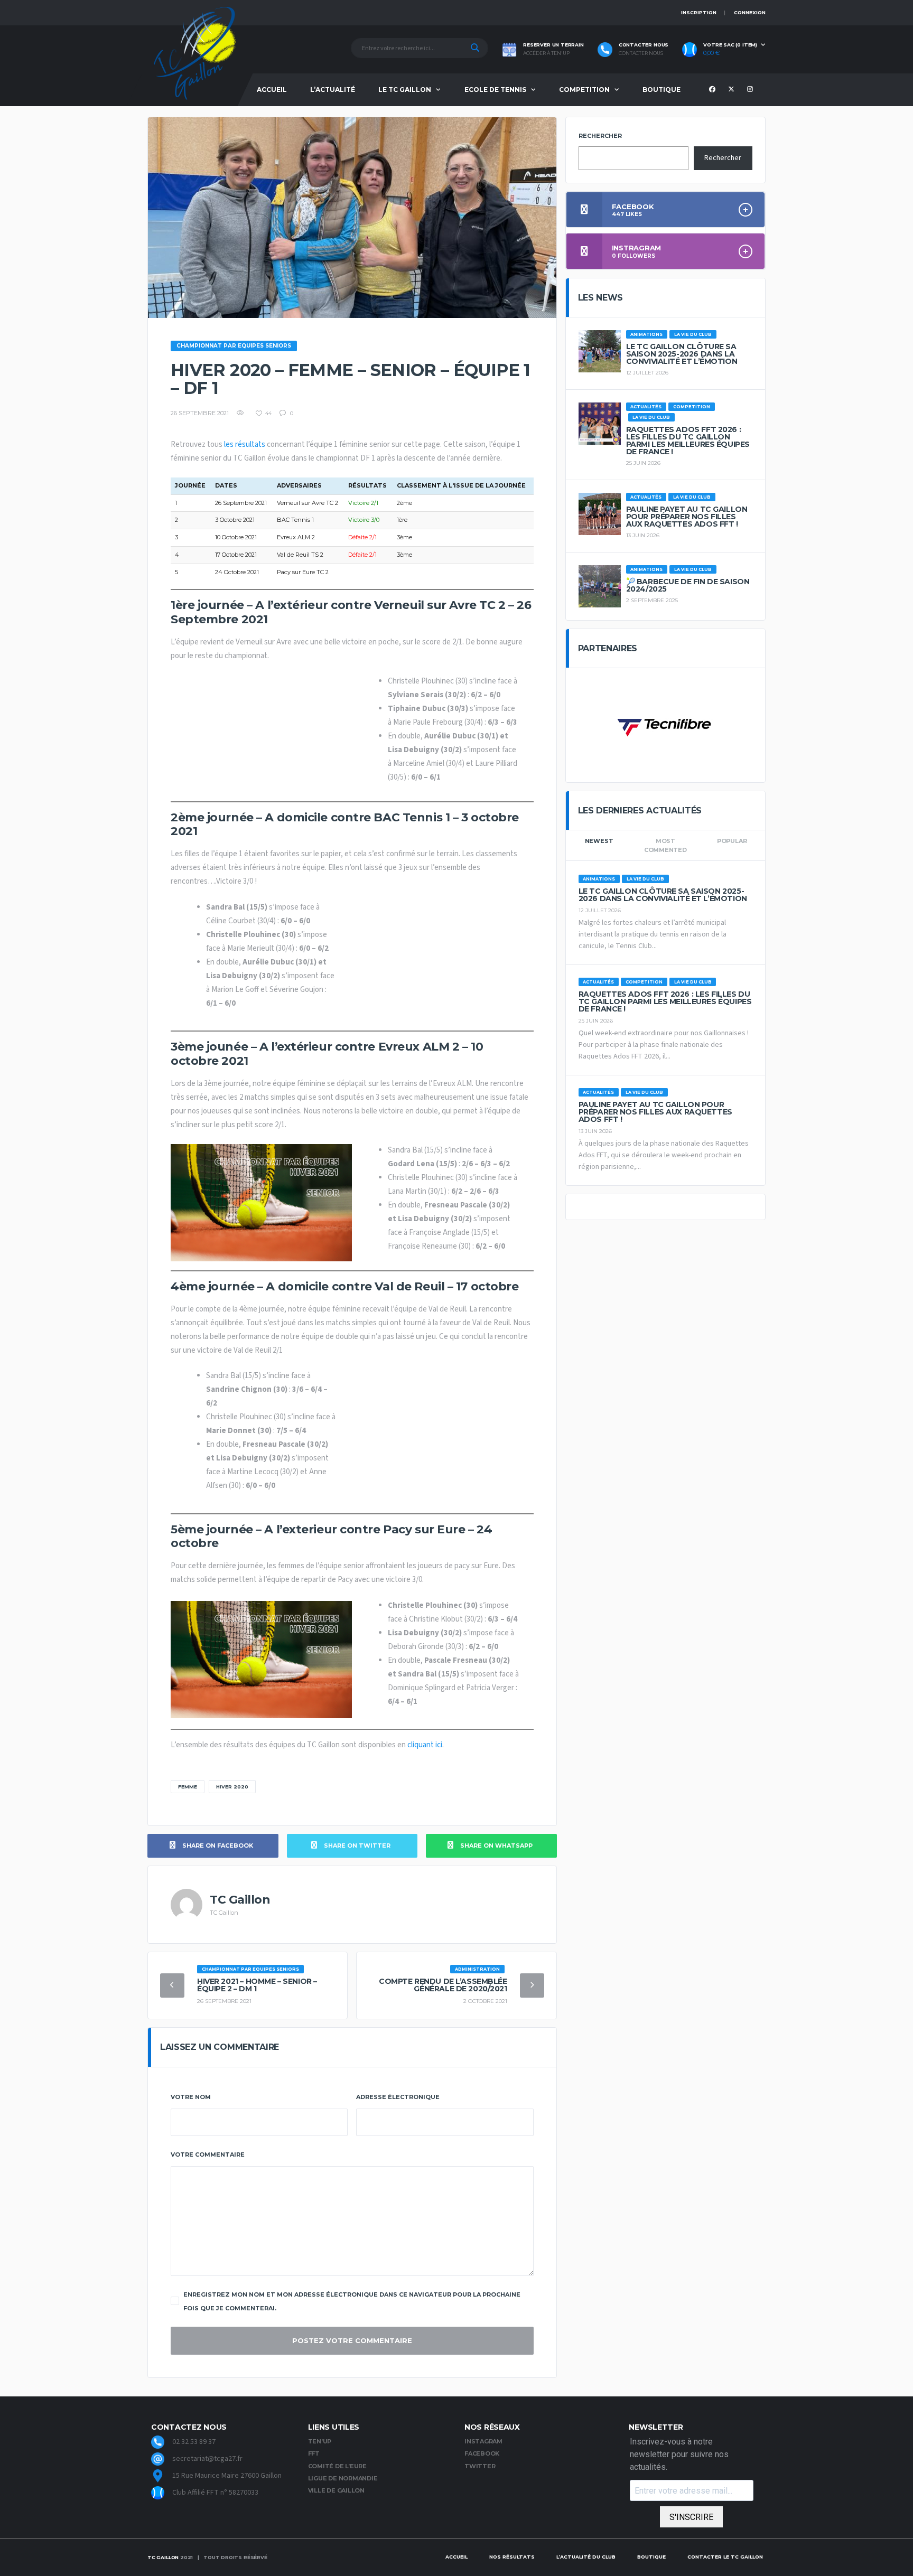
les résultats (245, 444)
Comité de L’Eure (337, 2466)
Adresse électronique (398, 2097)
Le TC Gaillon (405, 90)
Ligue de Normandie (343, 2478)
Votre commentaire (208, 2155)
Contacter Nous (641, 53)
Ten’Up (320, 2441)
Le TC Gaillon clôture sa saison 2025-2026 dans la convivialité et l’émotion (682, 354)
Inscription (699, 12)
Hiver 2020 (232, 1787)
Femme (188, 1787)
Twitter (480, 2466)
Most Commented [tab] (665, 845)
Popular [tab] (732, 841)
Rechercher (600, 136)
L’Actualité (333, 90)
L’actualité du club (586, 2557)
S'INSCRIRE (691, 2517)
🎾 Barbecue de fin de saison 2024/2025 (688, 585)
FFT (314, 2453)
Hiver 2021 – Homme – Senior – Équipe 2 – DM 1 (257, 1985)
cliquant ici (425, 1745)
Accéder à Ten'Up (546, 53)
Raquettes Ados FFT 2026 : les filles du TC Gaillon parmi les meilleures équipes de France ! (688, 441)
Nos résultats (512, 2557)
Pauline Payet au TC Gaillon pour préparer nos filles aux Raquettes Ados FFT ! (687, 517)
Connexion (750, 12)
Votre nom (191, 2097)
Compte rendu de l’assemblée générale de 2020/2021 (443, 1985)
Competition (584, 90)
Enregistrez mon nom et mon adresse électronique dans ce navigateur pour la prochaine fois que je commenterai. (352, 2301)
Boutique (662, 90)
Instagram (483, 2441)
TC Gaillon (163, 2557)
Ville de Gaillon (336, 2490)
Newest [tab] (599, 841)
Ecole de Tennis (495, 90)
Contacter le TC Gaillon (725, 2557)
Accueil (272, 90)
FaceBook (482, 2453)
